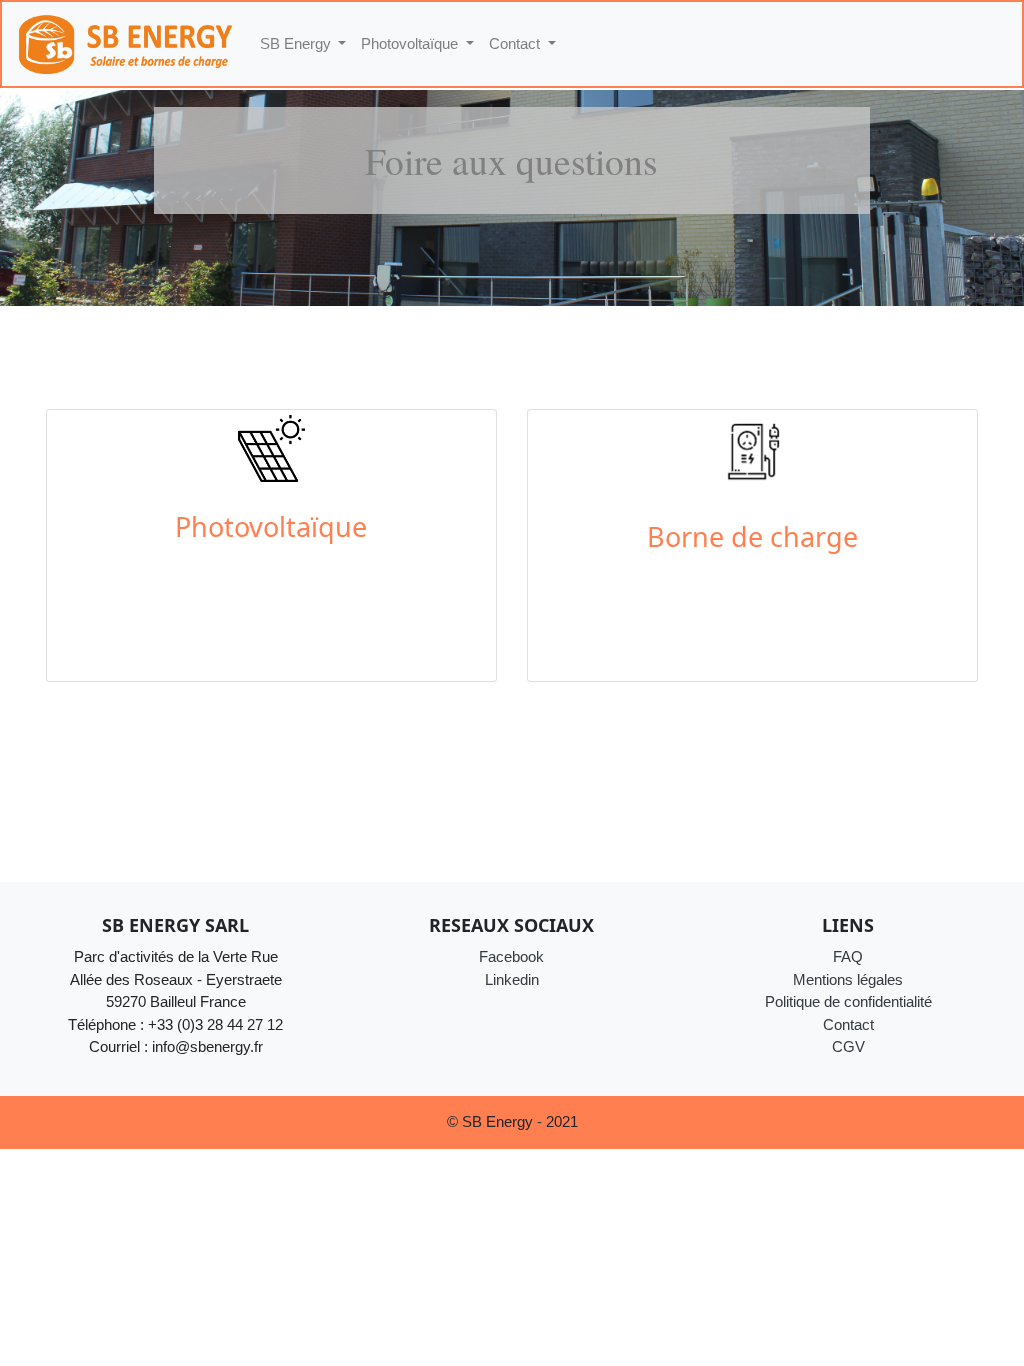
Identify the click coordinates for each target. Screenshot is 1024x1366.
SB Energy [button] (297, 43)
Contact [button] (516, 43)
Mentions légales (848, 979)
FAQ (848, 956)
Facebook (511, 956)
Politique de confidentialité (848, 1001)
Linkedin (512, 979)
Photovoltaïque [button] (411, 43)
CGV (848, 1046)
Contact (848, 1024)
